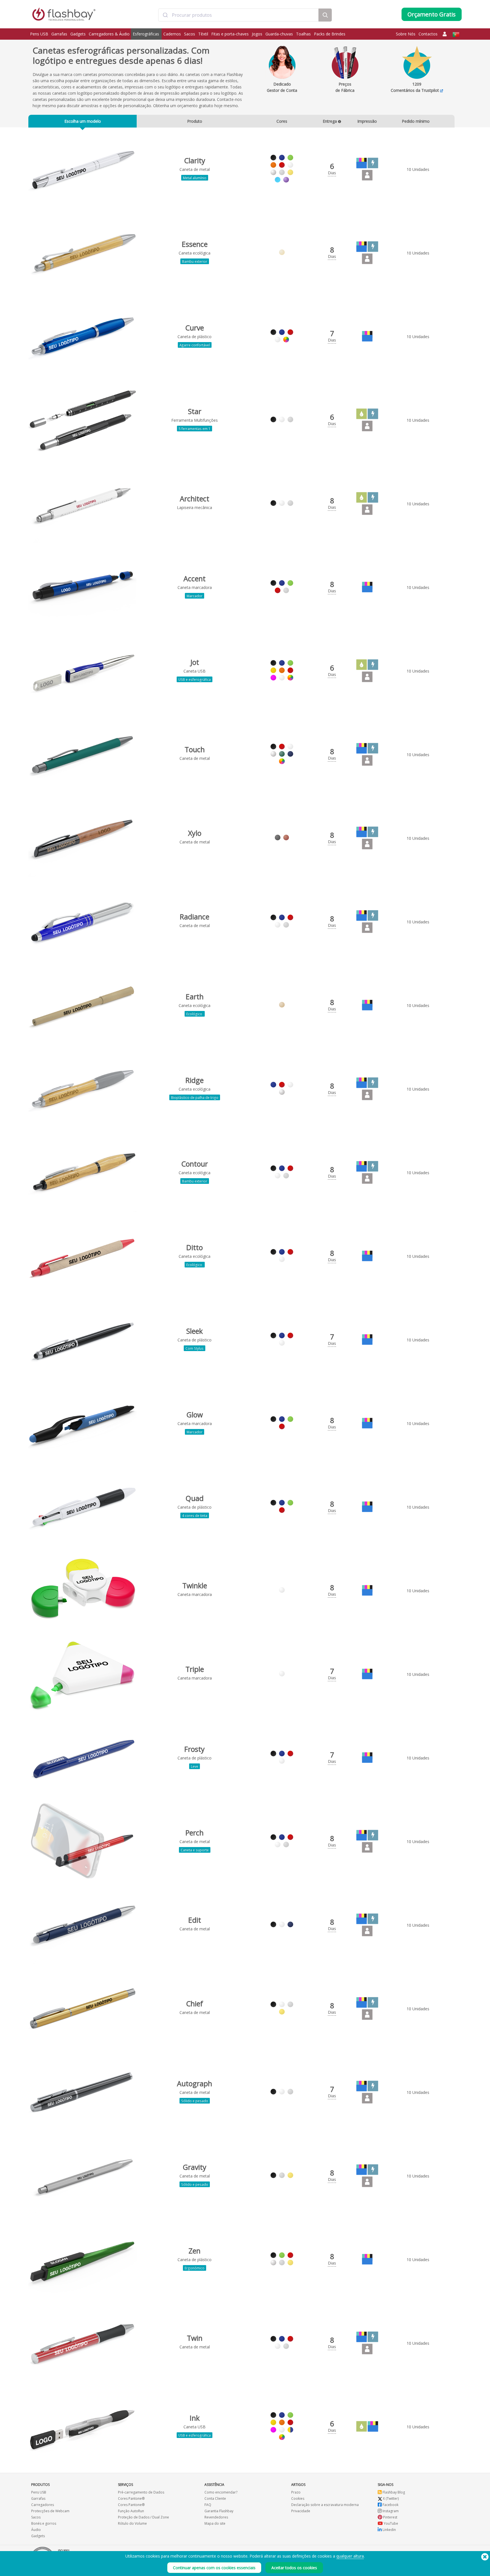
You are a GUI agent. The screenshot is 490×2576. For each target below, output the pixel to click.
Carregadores (43, 2505)
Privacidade (301, 2511)
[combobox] (238, 15)
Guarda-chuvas (279, 34)
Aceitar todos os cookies (294, 2568)
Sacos (190, 34)
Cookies (298, 2498)
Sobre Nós (406, 34)
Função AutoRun (131, 2511)
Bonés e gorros (44, 2523)
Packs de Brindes (330, 34)
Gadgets (78, 34)
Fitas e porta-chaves (230, 34)
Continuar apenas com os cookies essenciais (214, 2568)
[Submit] (165, 15)
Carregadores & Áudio (109, 34)
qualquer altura (350, 2556)
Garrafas (59, 34)
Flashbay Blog (393, 2492)
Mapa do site (215, 2523)
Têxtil (203, 34)
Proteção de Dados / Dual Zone (143, 2517)
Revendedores (216, 2517)
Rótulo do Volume (132, 2523)
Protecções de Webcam (50, 2511)
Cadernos (172, 34)
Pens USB (39, 34)
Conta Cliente (215, 2498)
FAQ (208, 2505)
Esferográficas (146, 34)
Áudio (36, 2530)
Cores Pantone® (131, 2498)
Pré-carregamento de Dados (141, 2492)
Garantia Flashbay (219, 2511)
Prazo (296, 2492)
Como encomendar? (221, 2492)
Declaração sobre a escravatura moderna (325, 2505)
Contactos (428, 34)
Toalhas (303, 34)
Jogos (257, 34)
